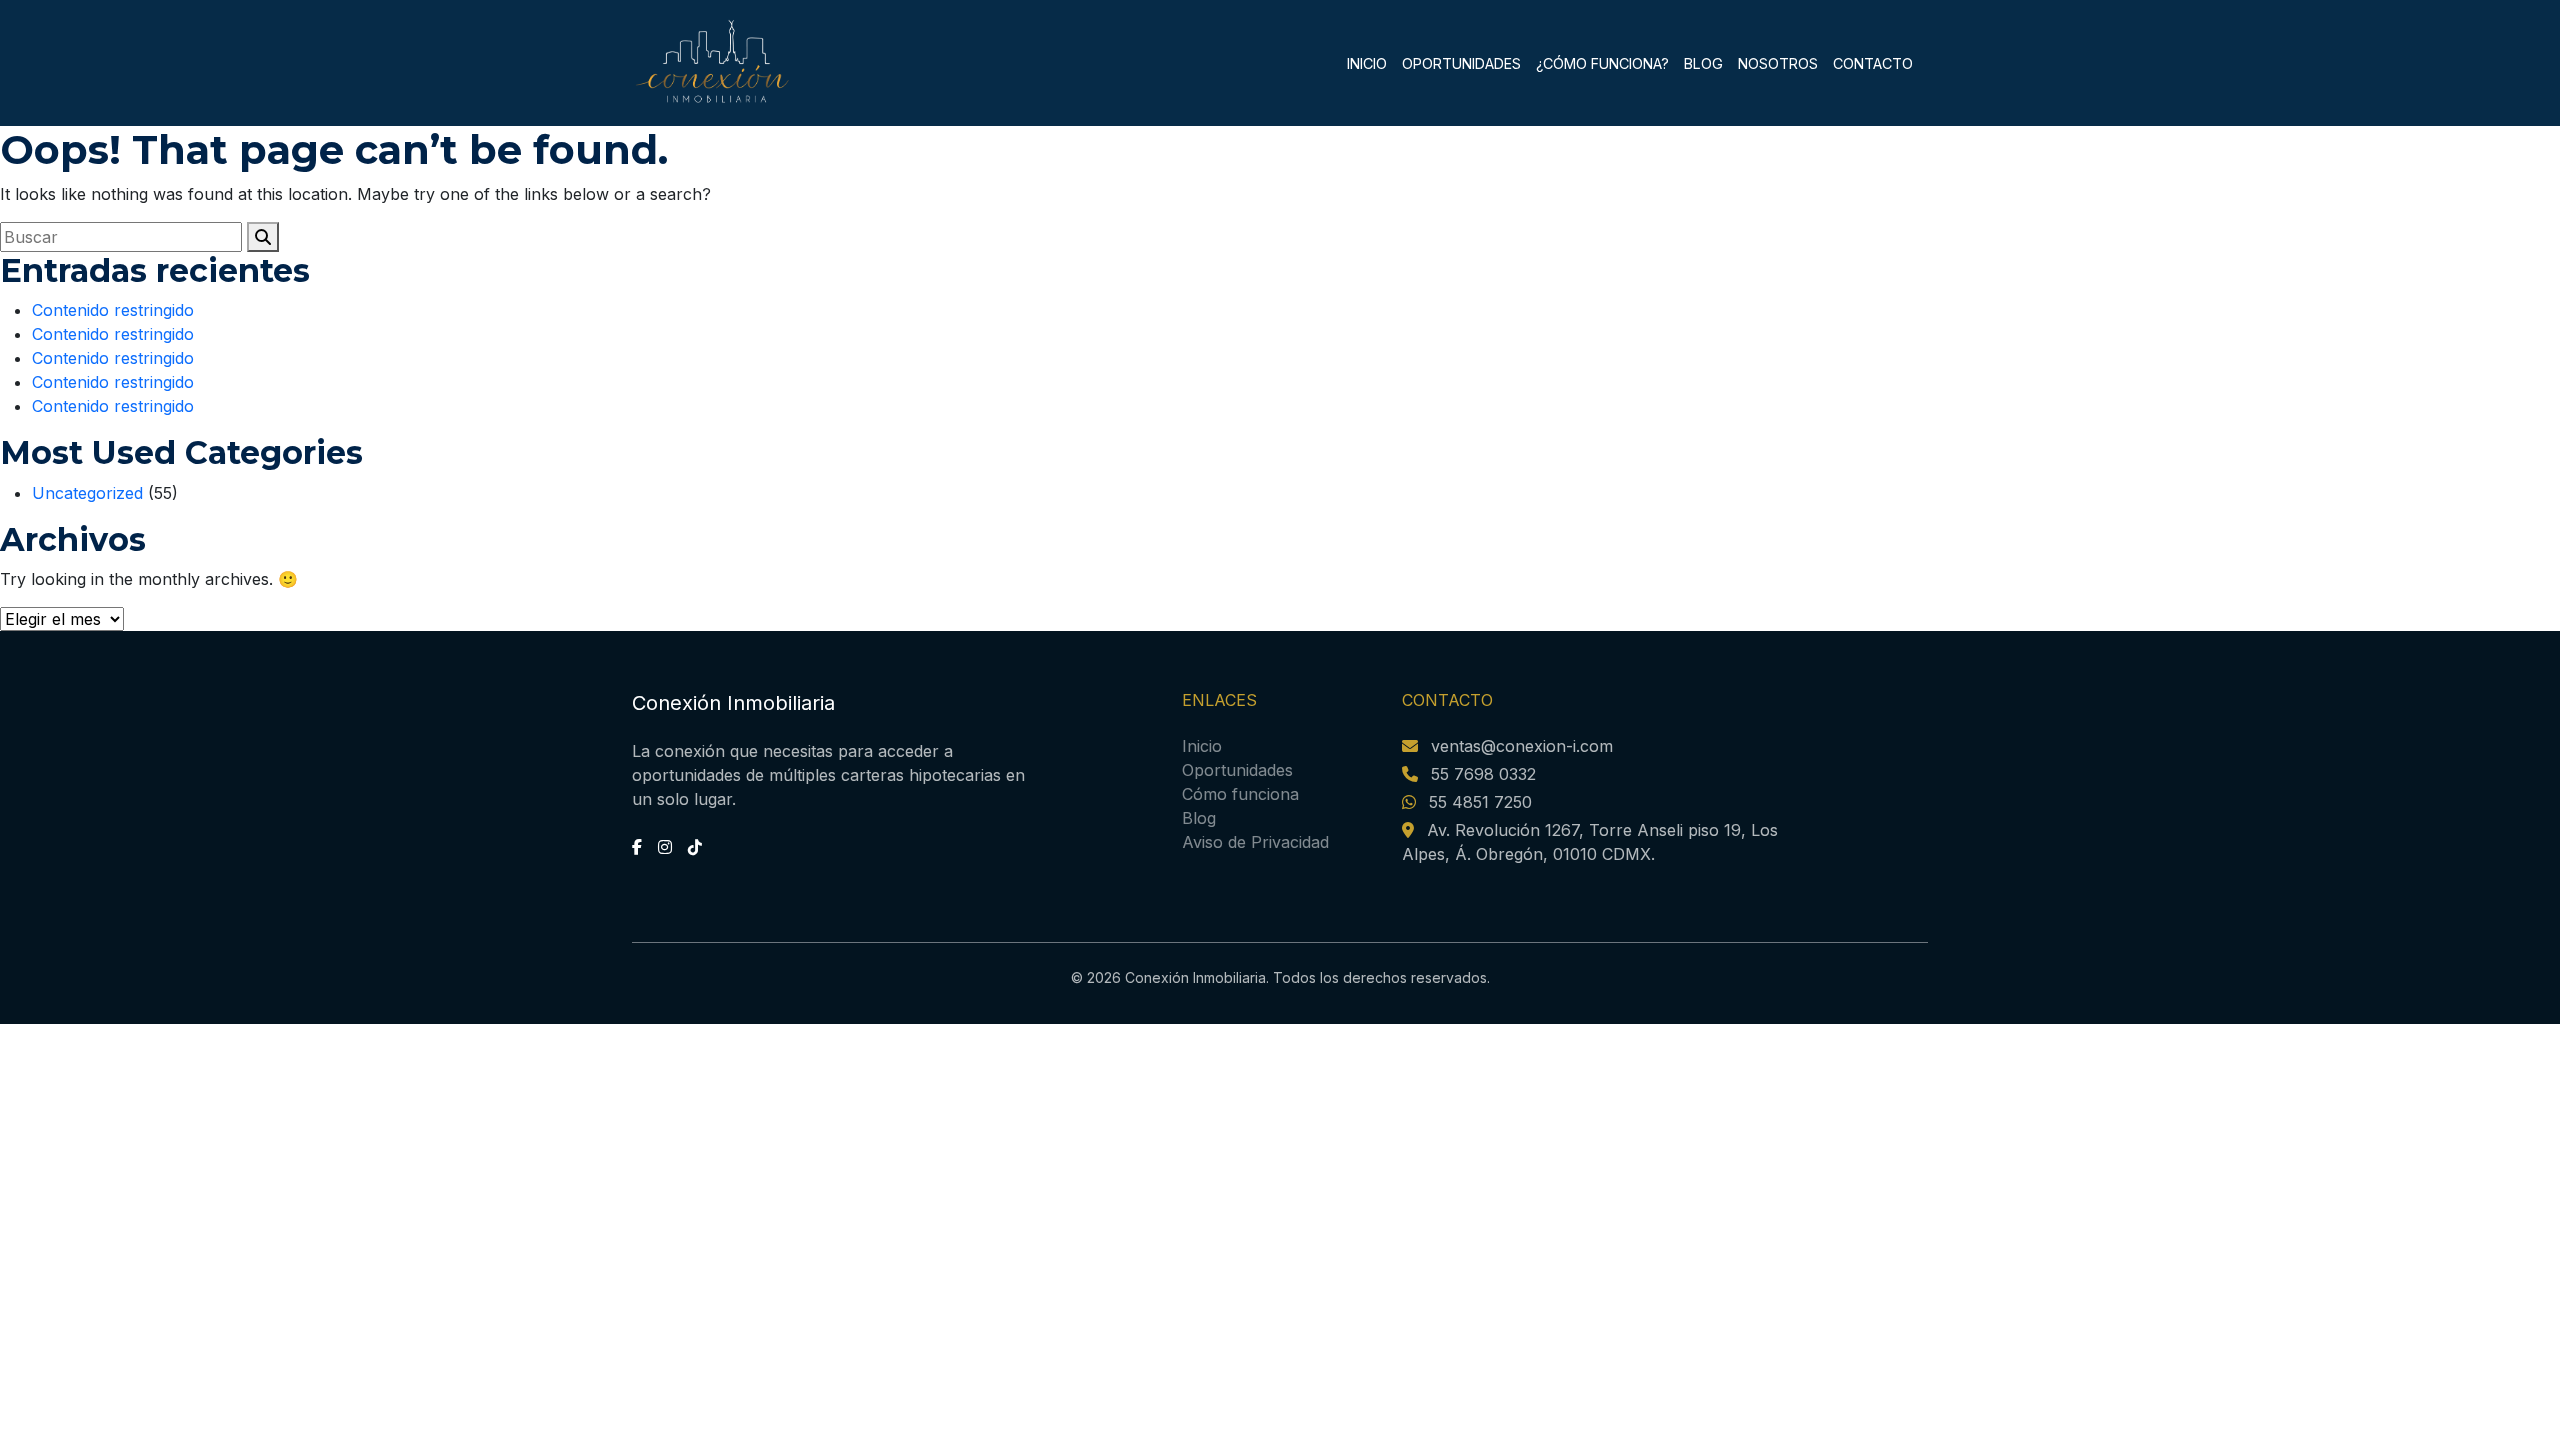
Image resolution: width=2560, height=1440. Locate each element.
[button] (263, 237)
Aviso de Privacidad (1255, 842)
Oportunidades (1237, 770)
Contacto (1873, 63)
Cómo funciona (1240, 794)
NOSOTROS (1778, 63)
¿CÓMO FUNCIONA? (1602, 63)
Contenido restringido (113, 310)
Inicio (1367, 63)
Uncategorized (87, 493)
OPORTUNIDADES (1461, 63)
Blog (1703, 63)
